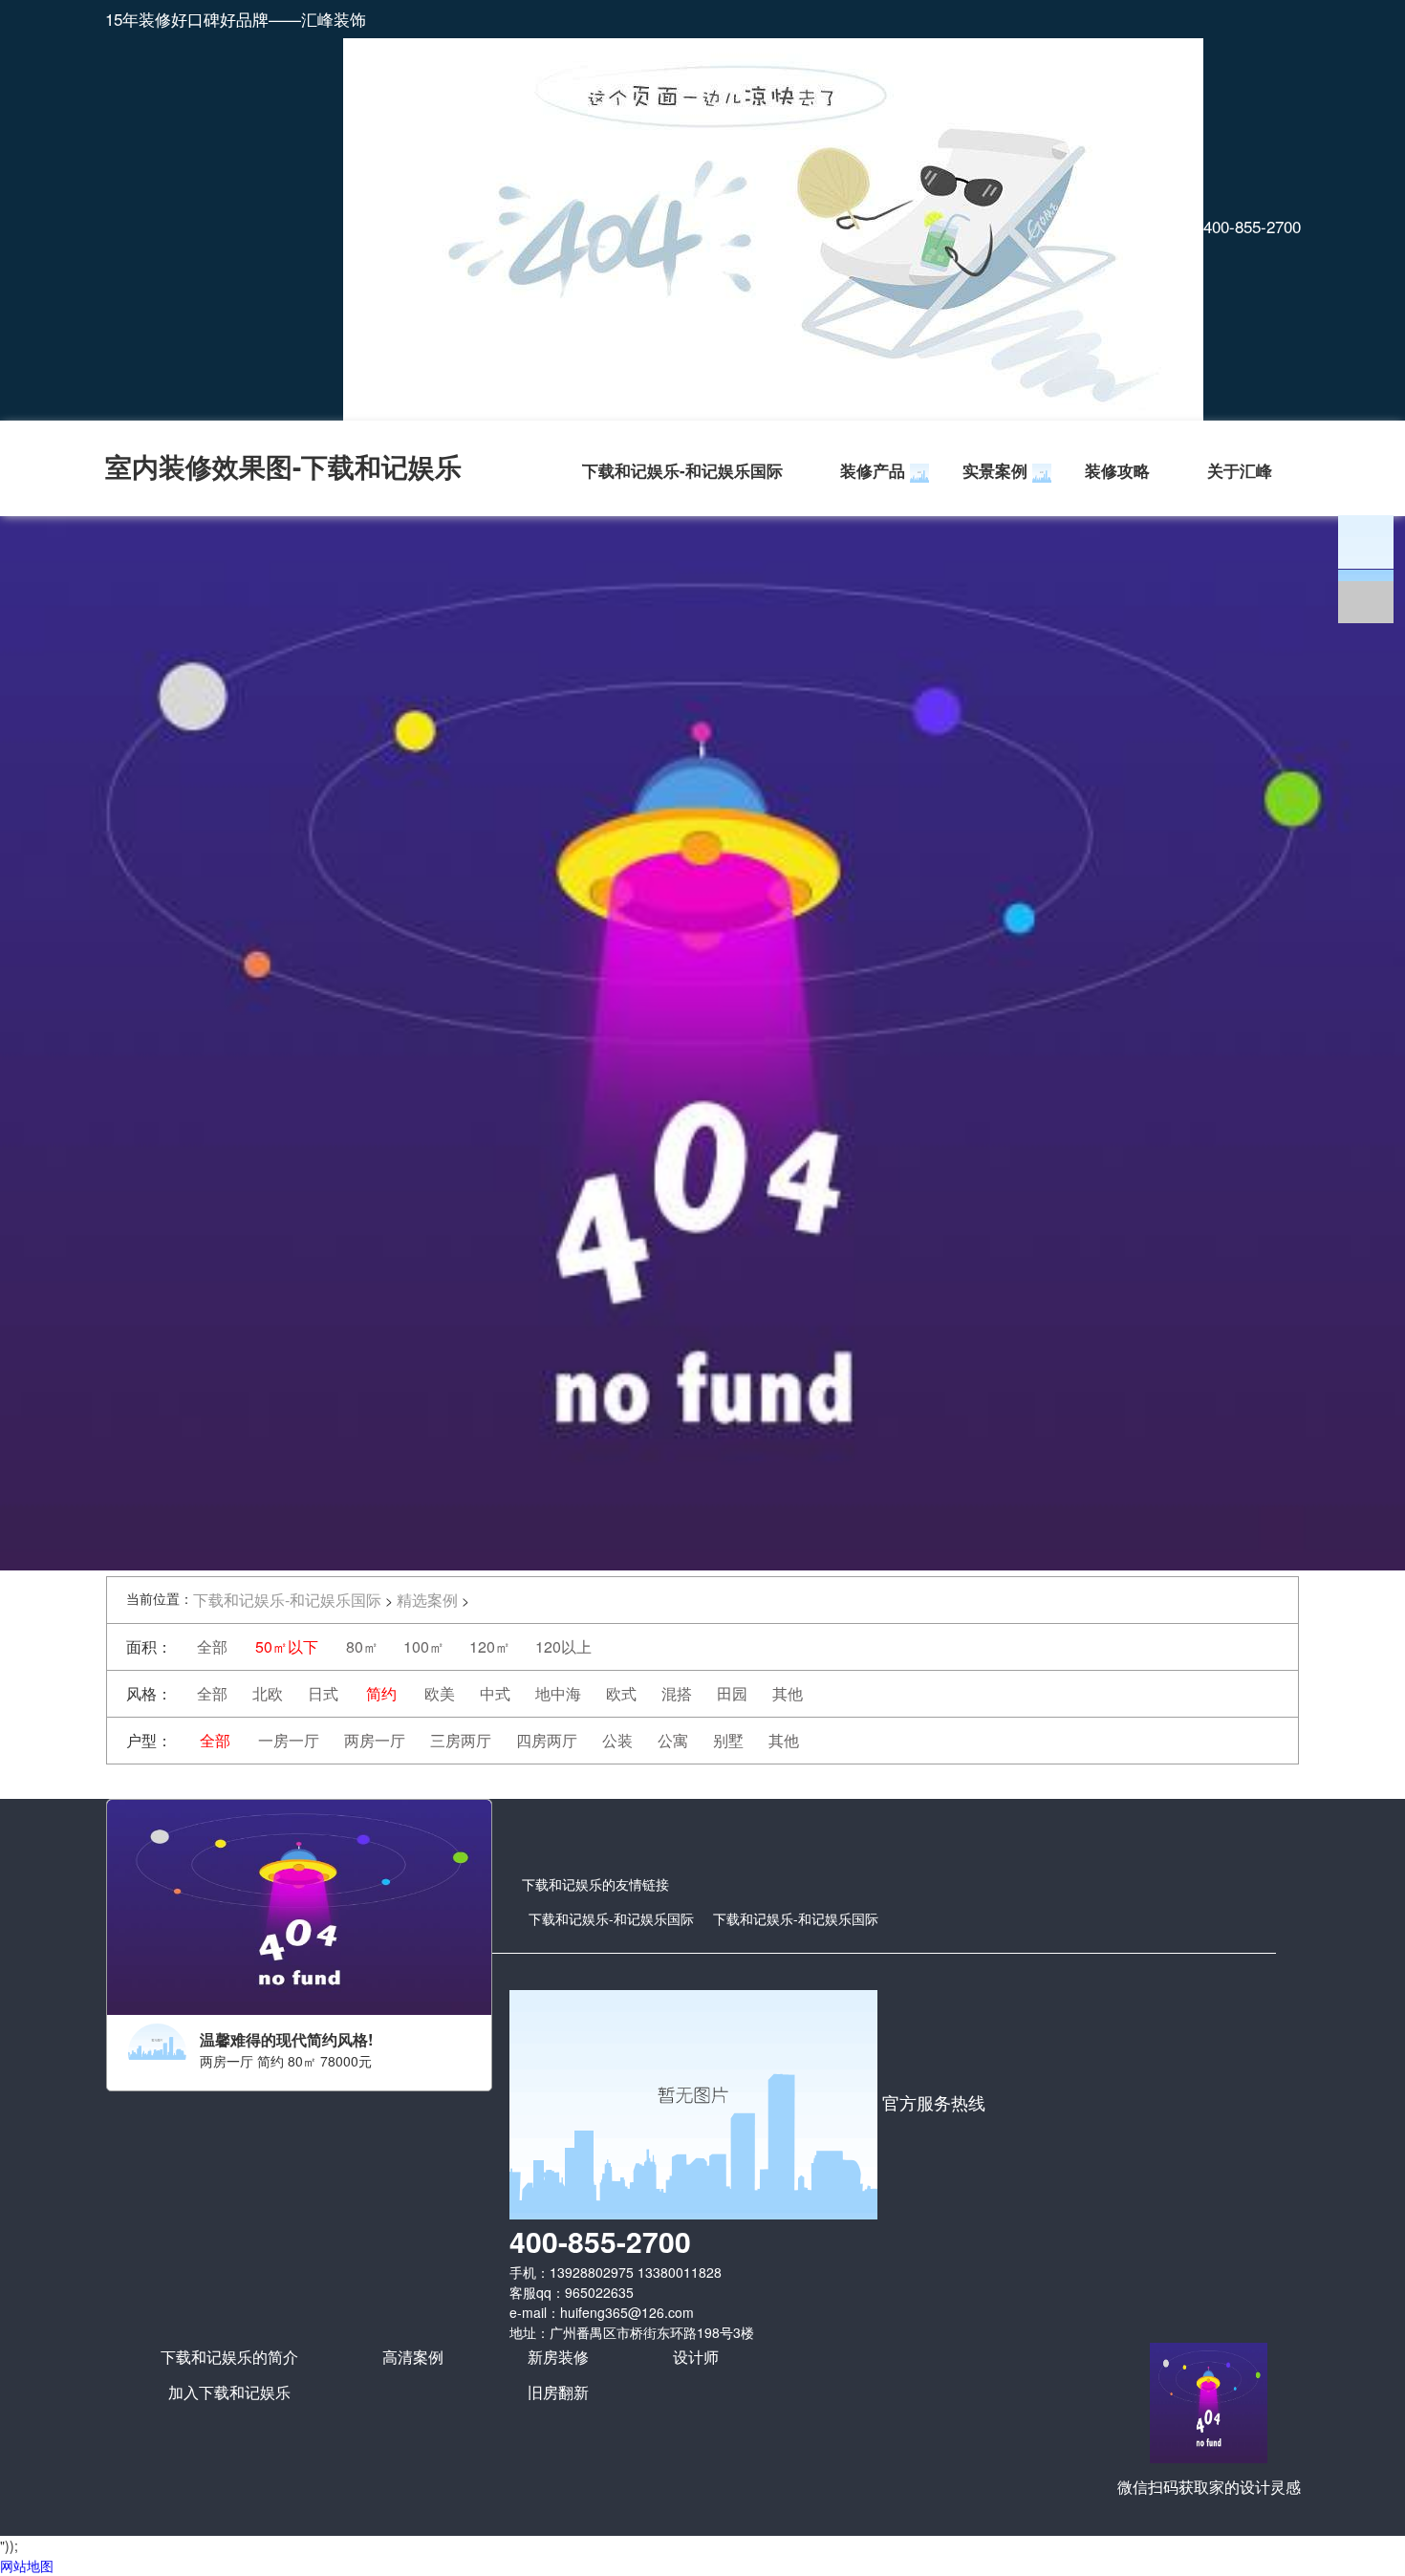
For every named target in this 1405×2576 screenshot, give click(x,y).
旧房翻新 (558, 2392)
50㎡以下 (287, 1646)
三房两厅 (461, 1740)
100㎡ (424, 1646)
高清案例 (413, 2357)
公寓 (673, 1740)
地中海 (558, 1693)
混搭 (677, 1693)
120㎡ (490, 1646)
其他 (788, 1693)
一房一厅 (289, 1740)
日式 (323, 1693)
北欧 (268, 1693)
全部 (212, 1646)
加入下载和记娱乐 (229, 2392)
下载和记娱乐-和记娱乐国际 (682, 470)
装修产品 (873, 470)
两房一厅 (375, 1740)
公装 (617, 1740)
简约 (381, 1693)
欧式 (621, 1693)
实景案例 (995, 470)
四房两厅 (547, 1740)
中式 (495, 1693)
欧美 (440, 1693)
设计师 (696, 2357)
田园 (732, 1693)
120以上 (563, 1646)
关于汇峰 (1240, 470)
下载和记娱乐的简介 (229, 2357)
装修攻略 (1117, 470)
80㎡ (362, 1646)
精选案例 (427, 1600)
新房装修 (558, 2357)
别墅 (728, 1740)
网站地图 (27, 2565)
